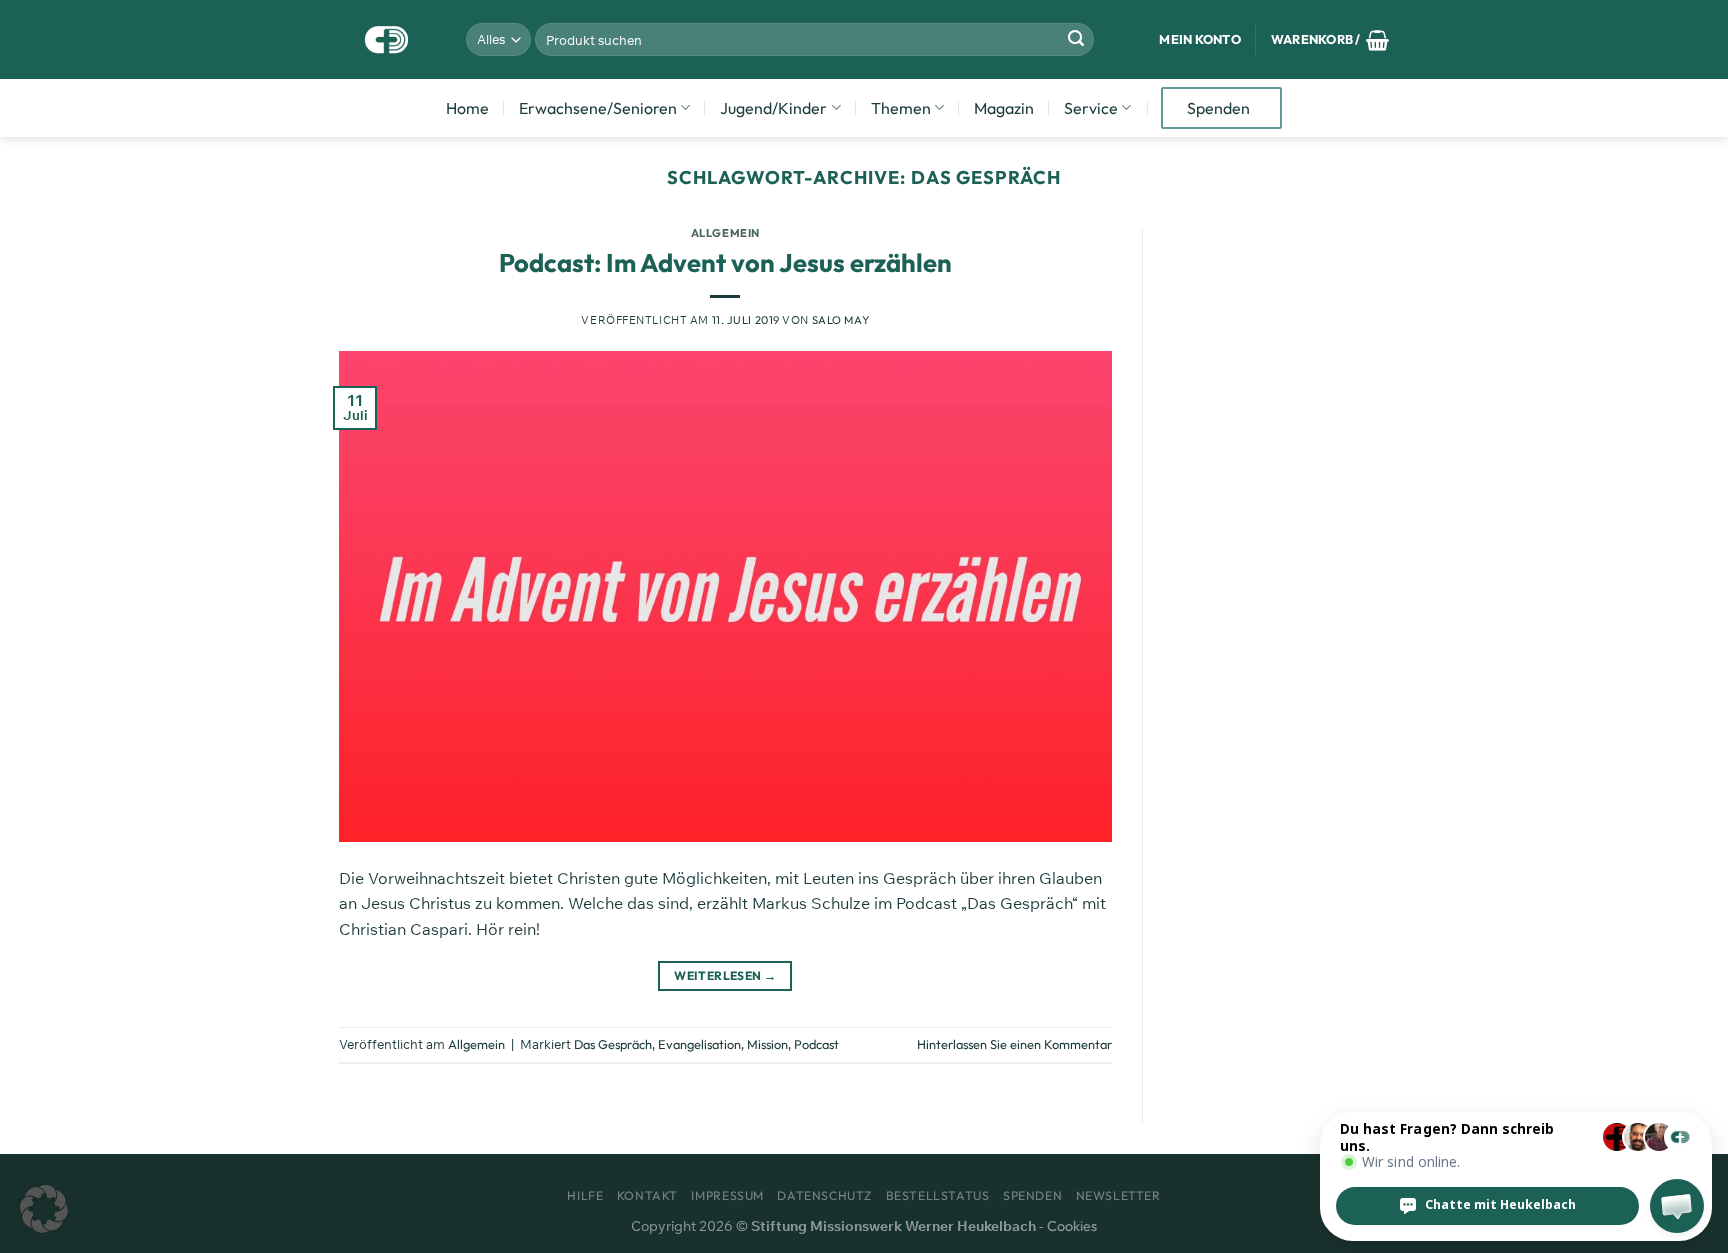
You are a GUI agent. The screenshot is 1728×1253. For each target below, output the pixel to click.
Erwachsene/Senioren (598, 108)
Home (467, 108)
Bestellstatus (938, 1195)
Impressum (727, 1195)
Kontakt (647, 1195)
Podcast (816, 1044)
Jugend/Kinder (773, 108)
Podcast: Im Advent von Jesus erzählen (725, 262)
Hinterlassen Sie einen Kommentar (1014, 1044)
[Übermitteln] (1076, 40)
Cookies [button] (1072, 1226)
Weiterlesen (725, 975)
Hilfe (585, 1195)
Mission (767, 1044)
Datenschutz (824, 1195)
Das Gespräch (613, 1044)
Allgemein (725, 233)
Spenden (1218, 108)
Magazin (1004, 108)
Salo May (840, 320)
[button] (44, 1209)
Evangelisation (699, 1044)
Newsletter (1118, 1195)
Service (1091, 108)
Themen (901, 108)
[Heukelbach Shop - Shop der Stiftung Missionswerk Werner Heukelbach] (387, 39)
